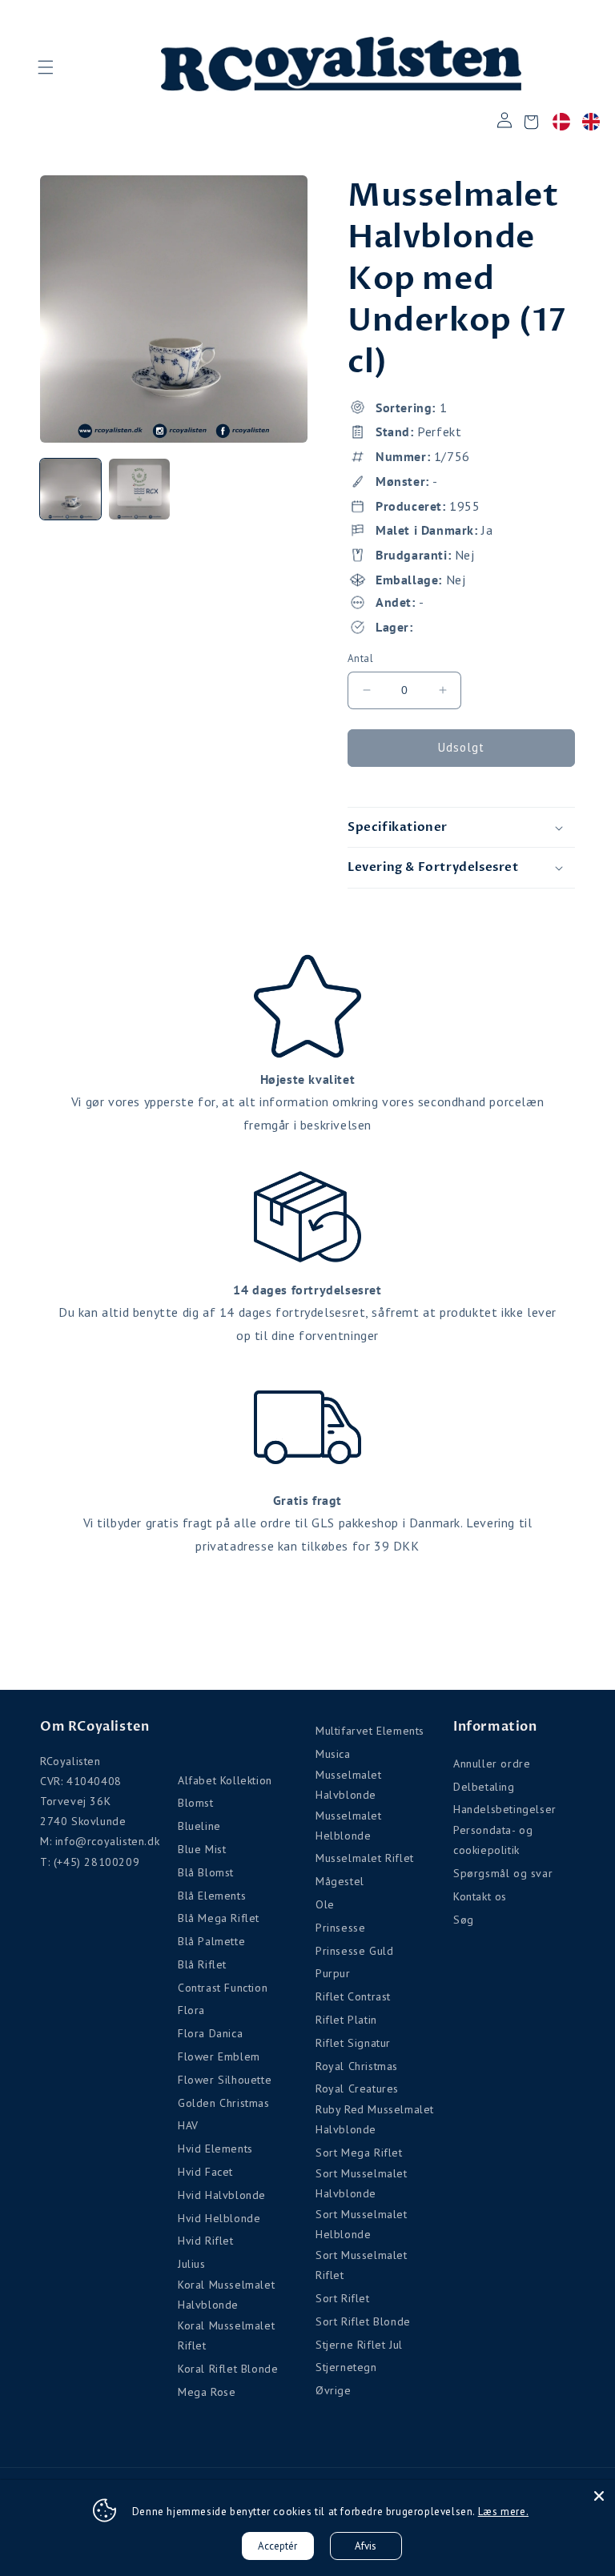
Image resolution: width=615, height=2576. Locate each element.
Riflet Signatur (353, 2043)
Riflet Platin (346, 2020)
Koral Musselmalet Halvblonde (226, 2295)
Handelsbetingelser (505, 1809)
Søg (464, 1920)
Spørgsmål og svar (503, 1873)
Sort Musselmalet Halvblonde (362, 2183)
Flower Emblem (219, 2056)
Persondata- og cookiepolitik (493, 1840)
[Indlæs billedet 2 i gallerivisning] (139, 489)
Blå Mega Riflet (219, 1918)
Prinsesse (340, 1928)
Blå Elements (212, 1896)
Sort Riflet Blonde (363, 2321)
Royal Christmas (357, 2066)
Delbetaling (484, 1787)
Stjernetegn (346, 2367)
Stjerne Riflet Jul (359, 2345)
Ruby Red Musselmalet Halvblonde (375, 2119)
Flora (191, 2010)
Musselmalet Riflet (365, 1858)
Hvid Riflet (206, 2241)
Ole (325, 1904)
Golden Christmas (224, 2103)
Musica (333, 1754)
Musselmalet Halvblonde (349, 1785)
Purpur (333, 1973)
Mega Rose (207, 2392)
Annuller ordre (492, 1763)
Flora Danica (210, 2033)
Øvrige (334, 2390)
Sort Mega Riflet (359, 2153)
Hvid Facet (205, 2172)
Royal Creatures (357, 2088)
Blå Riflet (202, 1964)
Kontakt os (480, 1896)
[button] (45, 67)
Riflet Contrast (353, 1996)
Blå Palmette (211, 1941)
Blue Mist (202, 1849)
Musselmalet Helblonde (349, 1826)
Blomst (196, 1803)
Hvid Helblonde (219, 2218)
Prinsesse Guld (354, 1951)
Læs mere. (503, 2512)
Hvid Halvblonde (222, 2195)
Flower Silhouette (225, 2080)
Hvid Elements (215, 2149)
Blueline (199, 1826)
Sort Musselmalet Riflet (362, 2265)
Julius (192, 2264)
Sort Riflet (343, 2298)
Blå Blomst (206, 1872)
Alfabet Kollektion (225, 1780)
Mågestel (340, 1881)
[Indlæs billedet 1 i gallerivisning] (70, 489)
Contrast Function (223, 1988)
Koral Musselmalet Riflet (226, 2335)
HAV (188, 2125)
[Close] (599, 2496)
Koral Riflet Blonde (228, 2369)
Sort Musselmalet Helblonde (362, 2224)
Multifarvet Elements (370, 1731)
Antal (360, 658)
